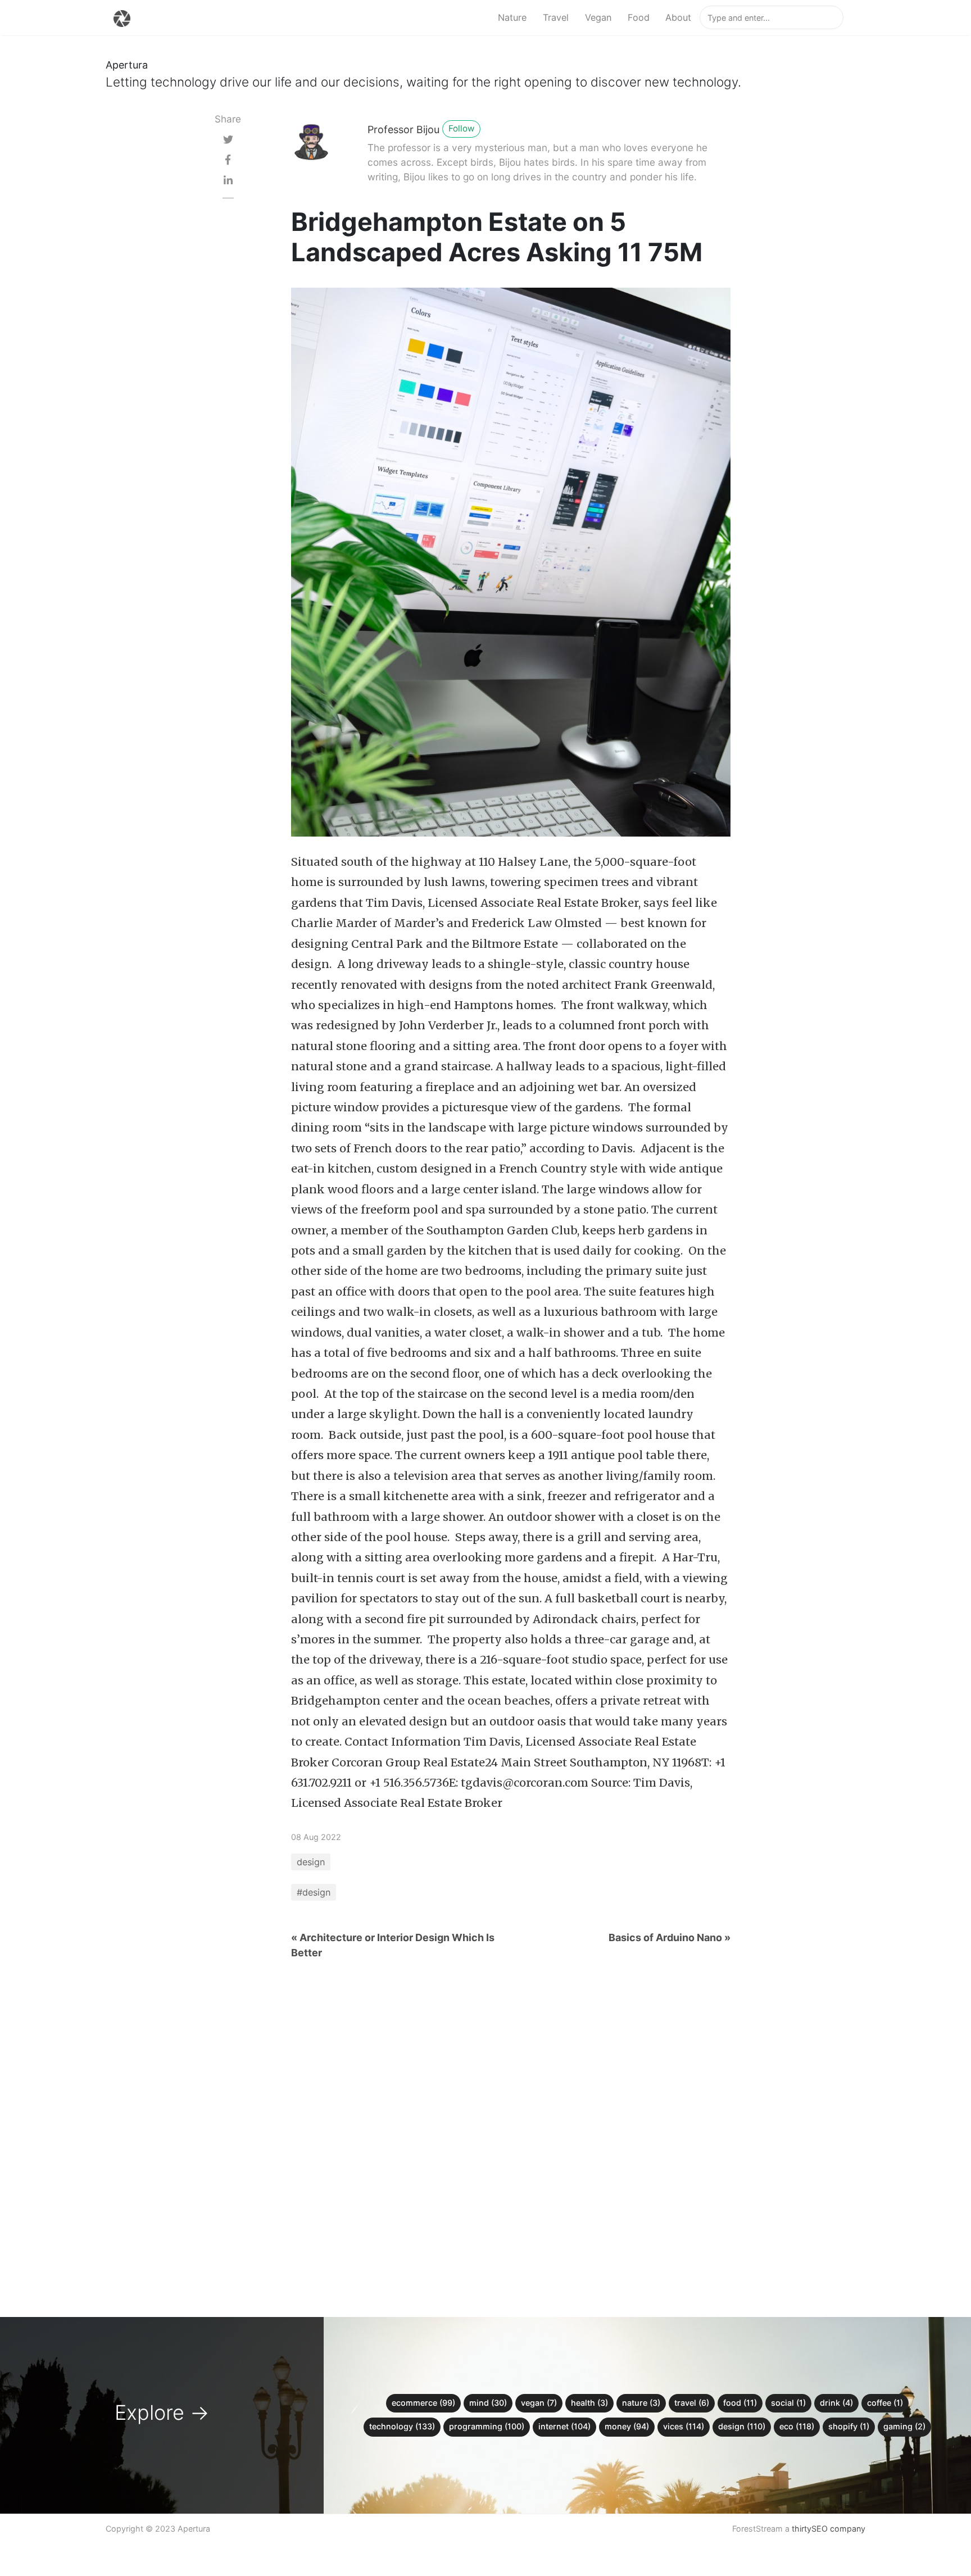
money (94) (627, 2426)
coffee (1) (885, 2403)
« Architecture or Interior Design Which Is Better (393, 1945)
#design (314, 1892)
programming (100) (487, 2426)
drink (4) (836, 2403)
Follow (461, 128)
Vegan (598, 17)
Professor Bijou (403, 130)
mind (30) (488, 2403)
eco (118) (797, 2426)
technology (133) (402, 2426)
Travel (556, 17)
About (678, 17)
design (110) (742, 2426)
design (311, 1862)
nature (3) (641, 2403)
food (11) (740, 2403)
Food (639, 17)
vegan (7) (539, 2403)
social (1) (788, 2403)
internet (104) (564, 2426)
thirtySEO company (829, 2529)
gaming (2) (904, 2426)
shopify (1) (849, 2426)
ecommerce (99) (423, 2403)
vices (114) (684, 2426)
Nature (512, 17)
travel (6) (692, 2403)
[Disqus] (485, 2131)
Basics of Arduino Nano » (670, 1937)
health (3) (589, 2403)
